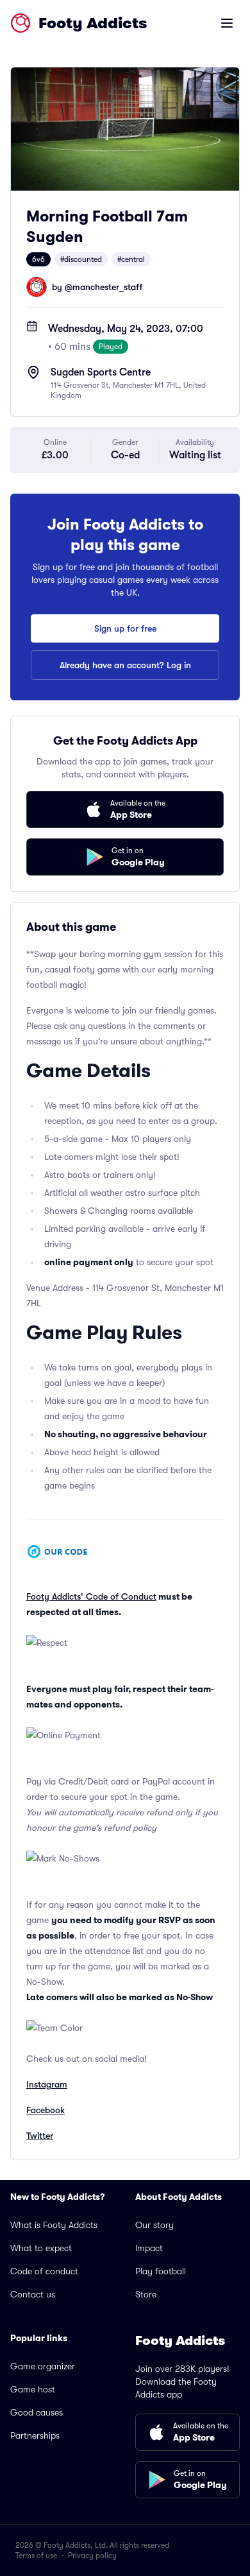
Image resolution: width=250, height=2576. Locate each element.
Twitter (40, 2136)
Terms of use (36, 2555)
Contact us (33, 2294)
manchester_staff (107, 287)
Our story (154, 2225)
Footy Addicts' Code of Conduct (91, 1596)
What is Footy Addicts (54, 2225)
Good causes (37, 2412)
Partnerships (35, 2435)
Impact (149, 2248)
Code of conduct (44, 2271)
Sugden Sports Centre (101, 372)
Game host (33, 2389)
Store (146, 2294)
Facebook (46, 2110)
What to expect (41, 2248)
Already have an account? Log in (125, 665)
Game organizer (43, 2366)
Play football (161, 2271)
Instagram (47, 2084)
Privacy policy (92, 2555)
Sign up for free (125, 628)
